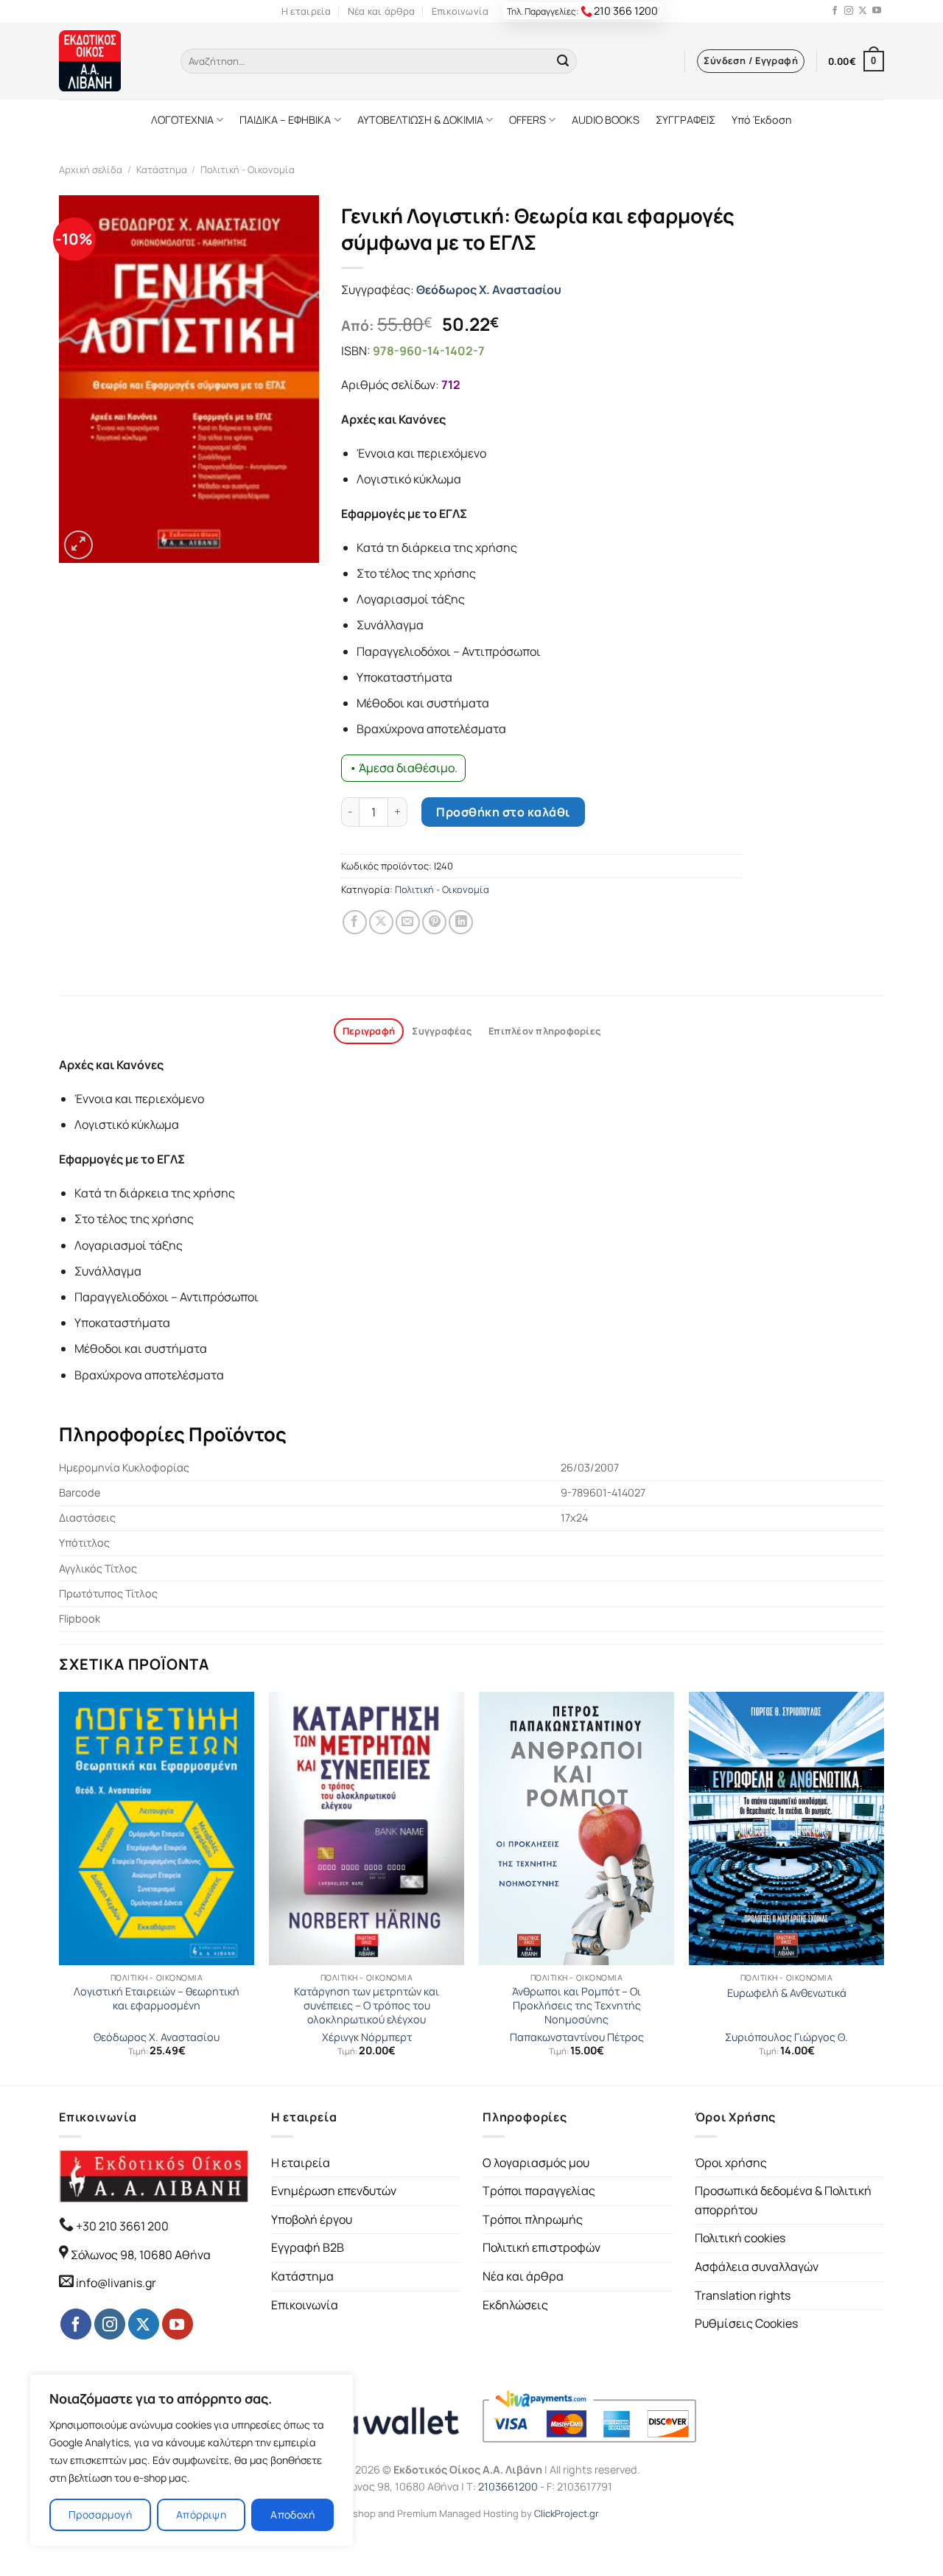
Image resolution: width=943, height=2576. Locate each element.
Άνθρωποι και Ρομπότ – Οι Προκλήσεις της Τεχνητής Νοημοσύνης (576, 2005)
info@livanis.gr (116, 2283)
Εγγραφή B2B (308, 2247)
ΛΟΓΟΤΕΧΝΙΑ (182, 120)
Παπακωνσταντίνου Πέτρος (577, 2037)
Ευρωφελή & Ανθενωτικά (787, 1993)
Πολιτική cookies (740, 2238)
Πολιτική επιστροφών (541, 2247)
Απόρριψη (201, 2514)
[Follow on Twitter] (863, 11)
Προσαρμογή (100, 2514)
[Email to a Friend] (408, 922)
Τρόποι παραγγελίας (539, 2191)
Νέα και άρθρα (381, 11)
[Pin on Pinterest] (434, 922)
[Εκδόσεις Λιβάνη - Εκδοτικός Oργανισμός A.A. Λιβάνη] (109, 61)
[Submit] (563, 61)
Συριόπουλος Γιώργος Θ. (786, 2037)
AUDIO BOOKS (606, 120)
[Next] (883, 1887)
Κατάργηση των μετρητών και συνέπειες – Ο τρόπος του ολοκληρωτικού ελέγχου (367, 2005)
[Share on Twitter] (381, 922)
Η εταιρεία (306, 11)
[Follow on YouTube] (877, 11)
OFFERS (527, 120)
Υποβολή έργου (312, 2219)
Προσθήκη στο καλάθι (503, 812)
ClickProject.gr (567, 2513)
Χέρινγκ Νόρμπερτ (367, 2037)
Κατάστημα (162, 169)
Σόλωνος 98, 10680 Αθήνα (141, 2255)
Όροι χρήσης (731, 2163)
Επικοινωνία (460, 11)
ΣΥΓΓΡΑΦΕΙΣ (686, 120)
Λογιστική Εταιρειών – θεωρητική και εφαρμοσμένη (157, 1999)
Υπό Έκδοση (762, 120)
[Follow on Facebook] (835, 11)
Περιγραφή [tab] (369, 1031)
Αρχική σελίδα (91, 169)
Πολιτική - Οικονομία (248, 169)
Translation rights (743, 2295)
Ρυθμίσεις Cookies (746, 2323)
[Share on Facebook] (355, 922)
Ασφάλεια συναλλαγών (757, 2267)
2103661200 (508, 2486)
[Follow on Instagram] (849, 11)
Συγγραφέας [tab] (442, 1031)
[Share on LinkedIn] (461, 922)
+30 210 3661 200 (121, 2226)
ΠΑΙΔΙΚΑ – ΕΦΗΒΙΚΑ (285, 120)
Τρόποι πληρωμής (533, 2219)
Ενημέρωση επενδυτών (334, 2191)
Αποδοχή (292, 2514)
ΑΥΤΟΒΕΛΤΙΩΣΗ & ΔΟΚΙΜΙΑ (420, 120)
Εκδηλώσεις (515, 2305)
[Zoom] (78, 545)
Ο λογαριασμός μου (536, 2163)
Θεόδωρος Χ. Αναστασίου (489, 290)
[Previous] (60, 1887)
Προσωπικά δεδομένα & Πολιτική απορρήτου (783, 2200)
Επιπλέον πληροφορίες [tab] (544, 1031)
